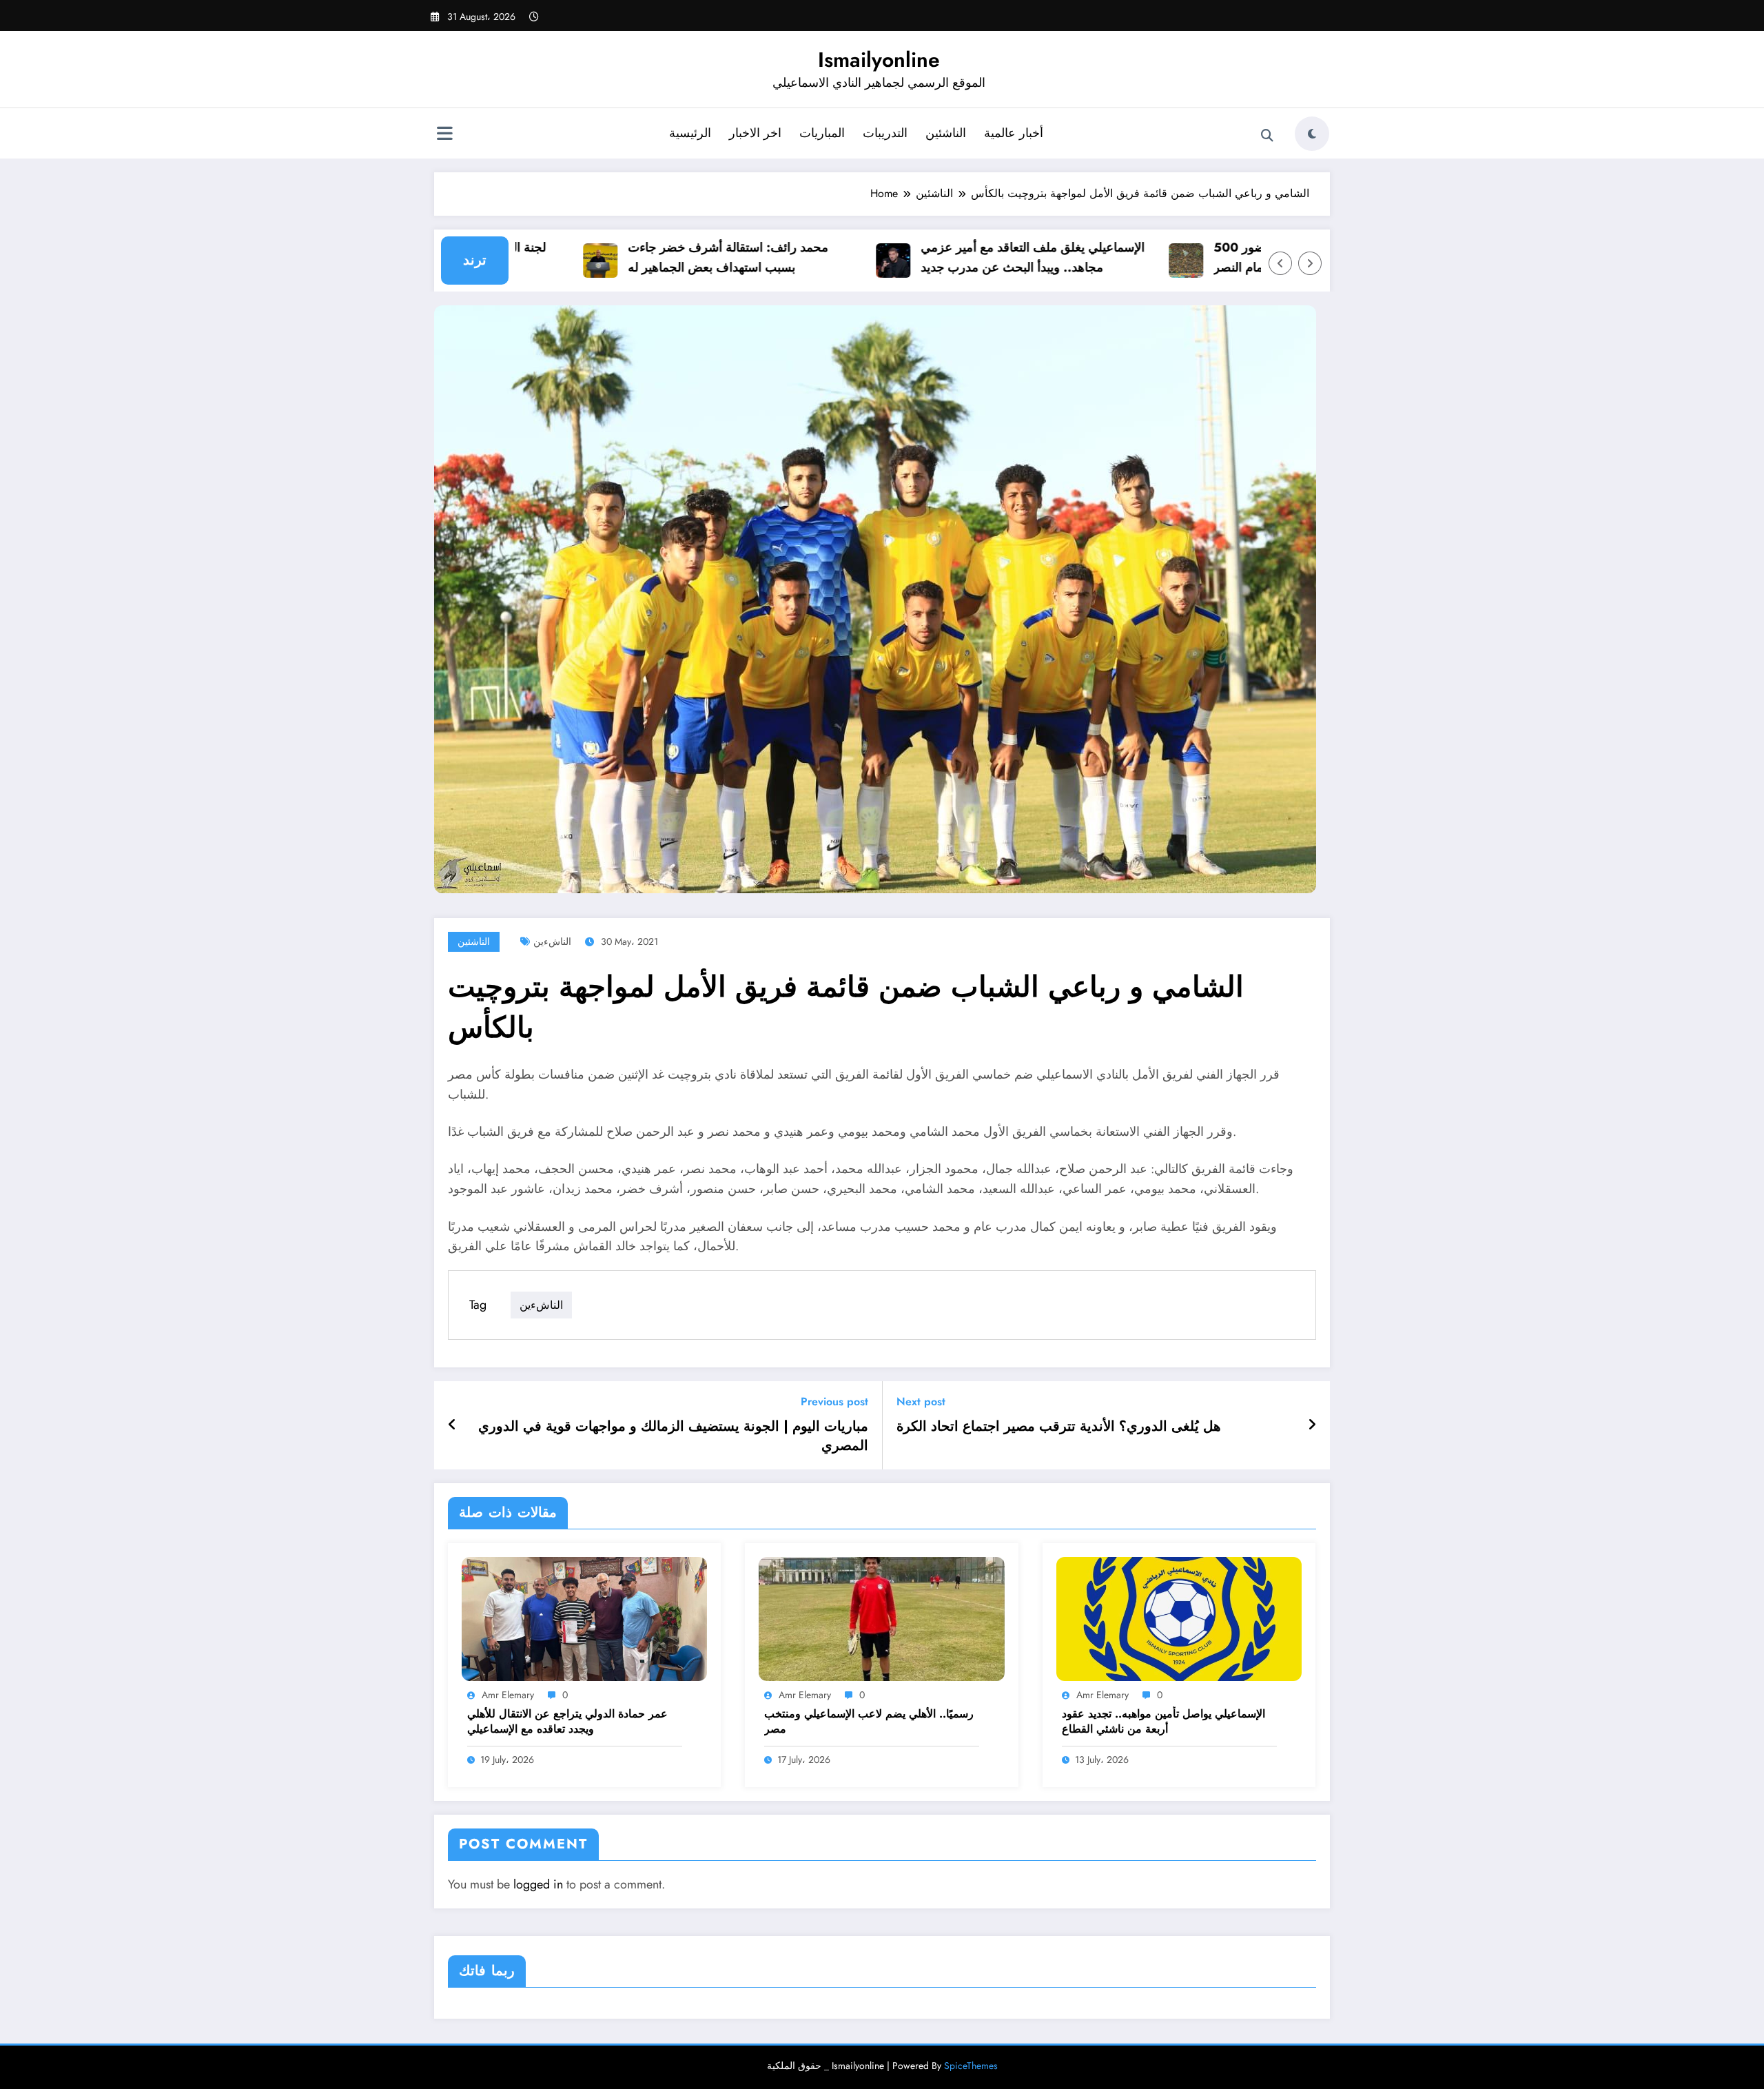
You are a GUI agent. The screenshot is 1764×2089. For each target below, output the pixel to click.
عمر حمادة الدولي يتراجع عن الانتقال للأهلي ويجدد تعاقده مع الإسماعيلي (567, 1722)
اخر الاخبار (755, 133)
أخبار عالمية (1014, 133)
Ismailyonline (879, 60)
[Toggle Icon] (444, 135)
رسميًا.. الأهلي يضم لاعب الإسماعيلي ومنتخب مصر (869, 1722)
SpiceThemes (971, 2066)
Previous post (834, 1402)
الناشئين (946, 133)
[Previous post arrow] (452, 1425)
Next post (921, 1402)
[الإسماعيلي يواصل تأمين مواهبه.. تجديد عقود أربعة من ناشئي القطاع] (1179, 1618)
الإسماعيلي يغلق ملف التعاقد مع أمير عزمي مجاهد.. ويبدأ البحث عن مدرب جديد (988, 257)
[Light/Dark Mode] (1312, 134)
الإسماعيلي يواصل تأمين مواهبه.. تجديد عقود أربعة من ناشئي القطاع (1163, 1722)
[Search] (1267, 136)
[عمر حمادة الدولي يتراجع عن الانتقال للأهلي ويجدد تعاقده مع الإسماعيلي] (584, 1618)
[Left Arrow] (1280, 263)
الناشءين (552, 941)
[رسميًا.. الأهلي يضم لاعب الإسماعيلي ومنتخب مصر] (881, 1618)
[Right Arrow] (1310, 263)
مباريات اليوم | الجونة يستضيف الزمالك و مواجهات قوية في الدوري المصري (673, 1436)
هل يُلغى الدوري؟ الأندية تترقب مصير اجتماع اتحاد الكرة (1059, 1427)
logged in (538, 1884)
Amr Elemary (508, 1695)
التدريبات (885, 133)
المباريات (822, 133)
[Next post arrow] (1312, 1425)
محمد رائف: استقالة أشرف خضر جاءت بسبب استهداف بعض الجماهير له (683, 257)
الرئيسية (690, 133)
